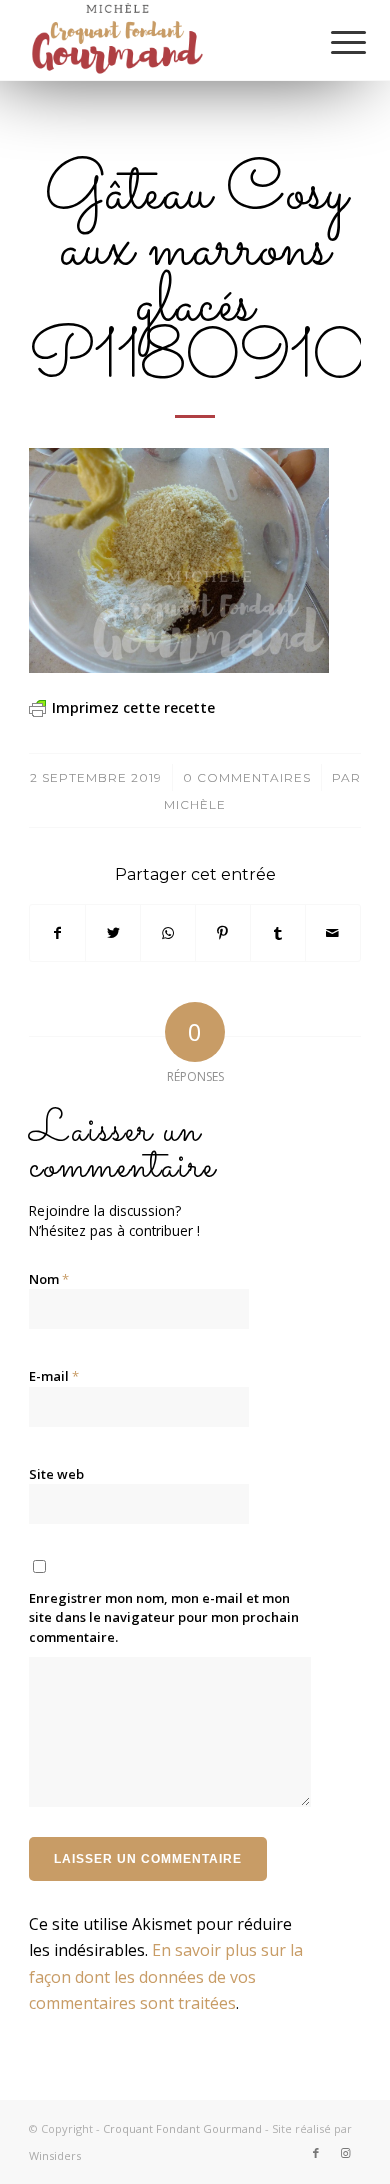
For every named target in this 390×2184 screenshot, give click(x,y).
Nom (49, 1279)
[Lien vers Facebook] (316, 2153)
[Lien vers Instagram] (346, 2153)
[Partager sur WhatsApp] (168, 933)
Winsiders (55, 2155)
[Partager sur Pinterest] (223, 933)
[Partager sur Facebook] (57, 933)
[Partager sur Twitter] (113, 933)
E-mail (54, 1376)
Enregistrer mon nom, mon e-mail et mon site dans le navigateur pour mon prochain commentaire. (164, 1617)
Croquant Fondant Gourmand (182, 2128)
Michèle (195, 804)
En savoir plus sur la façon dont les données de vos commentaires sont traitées (166, 1976)
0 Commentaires (247, 777)
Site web (56, 1474)
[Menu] (333, 42)
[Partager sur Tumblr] (278, 933)
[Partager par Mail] (333, 933)
